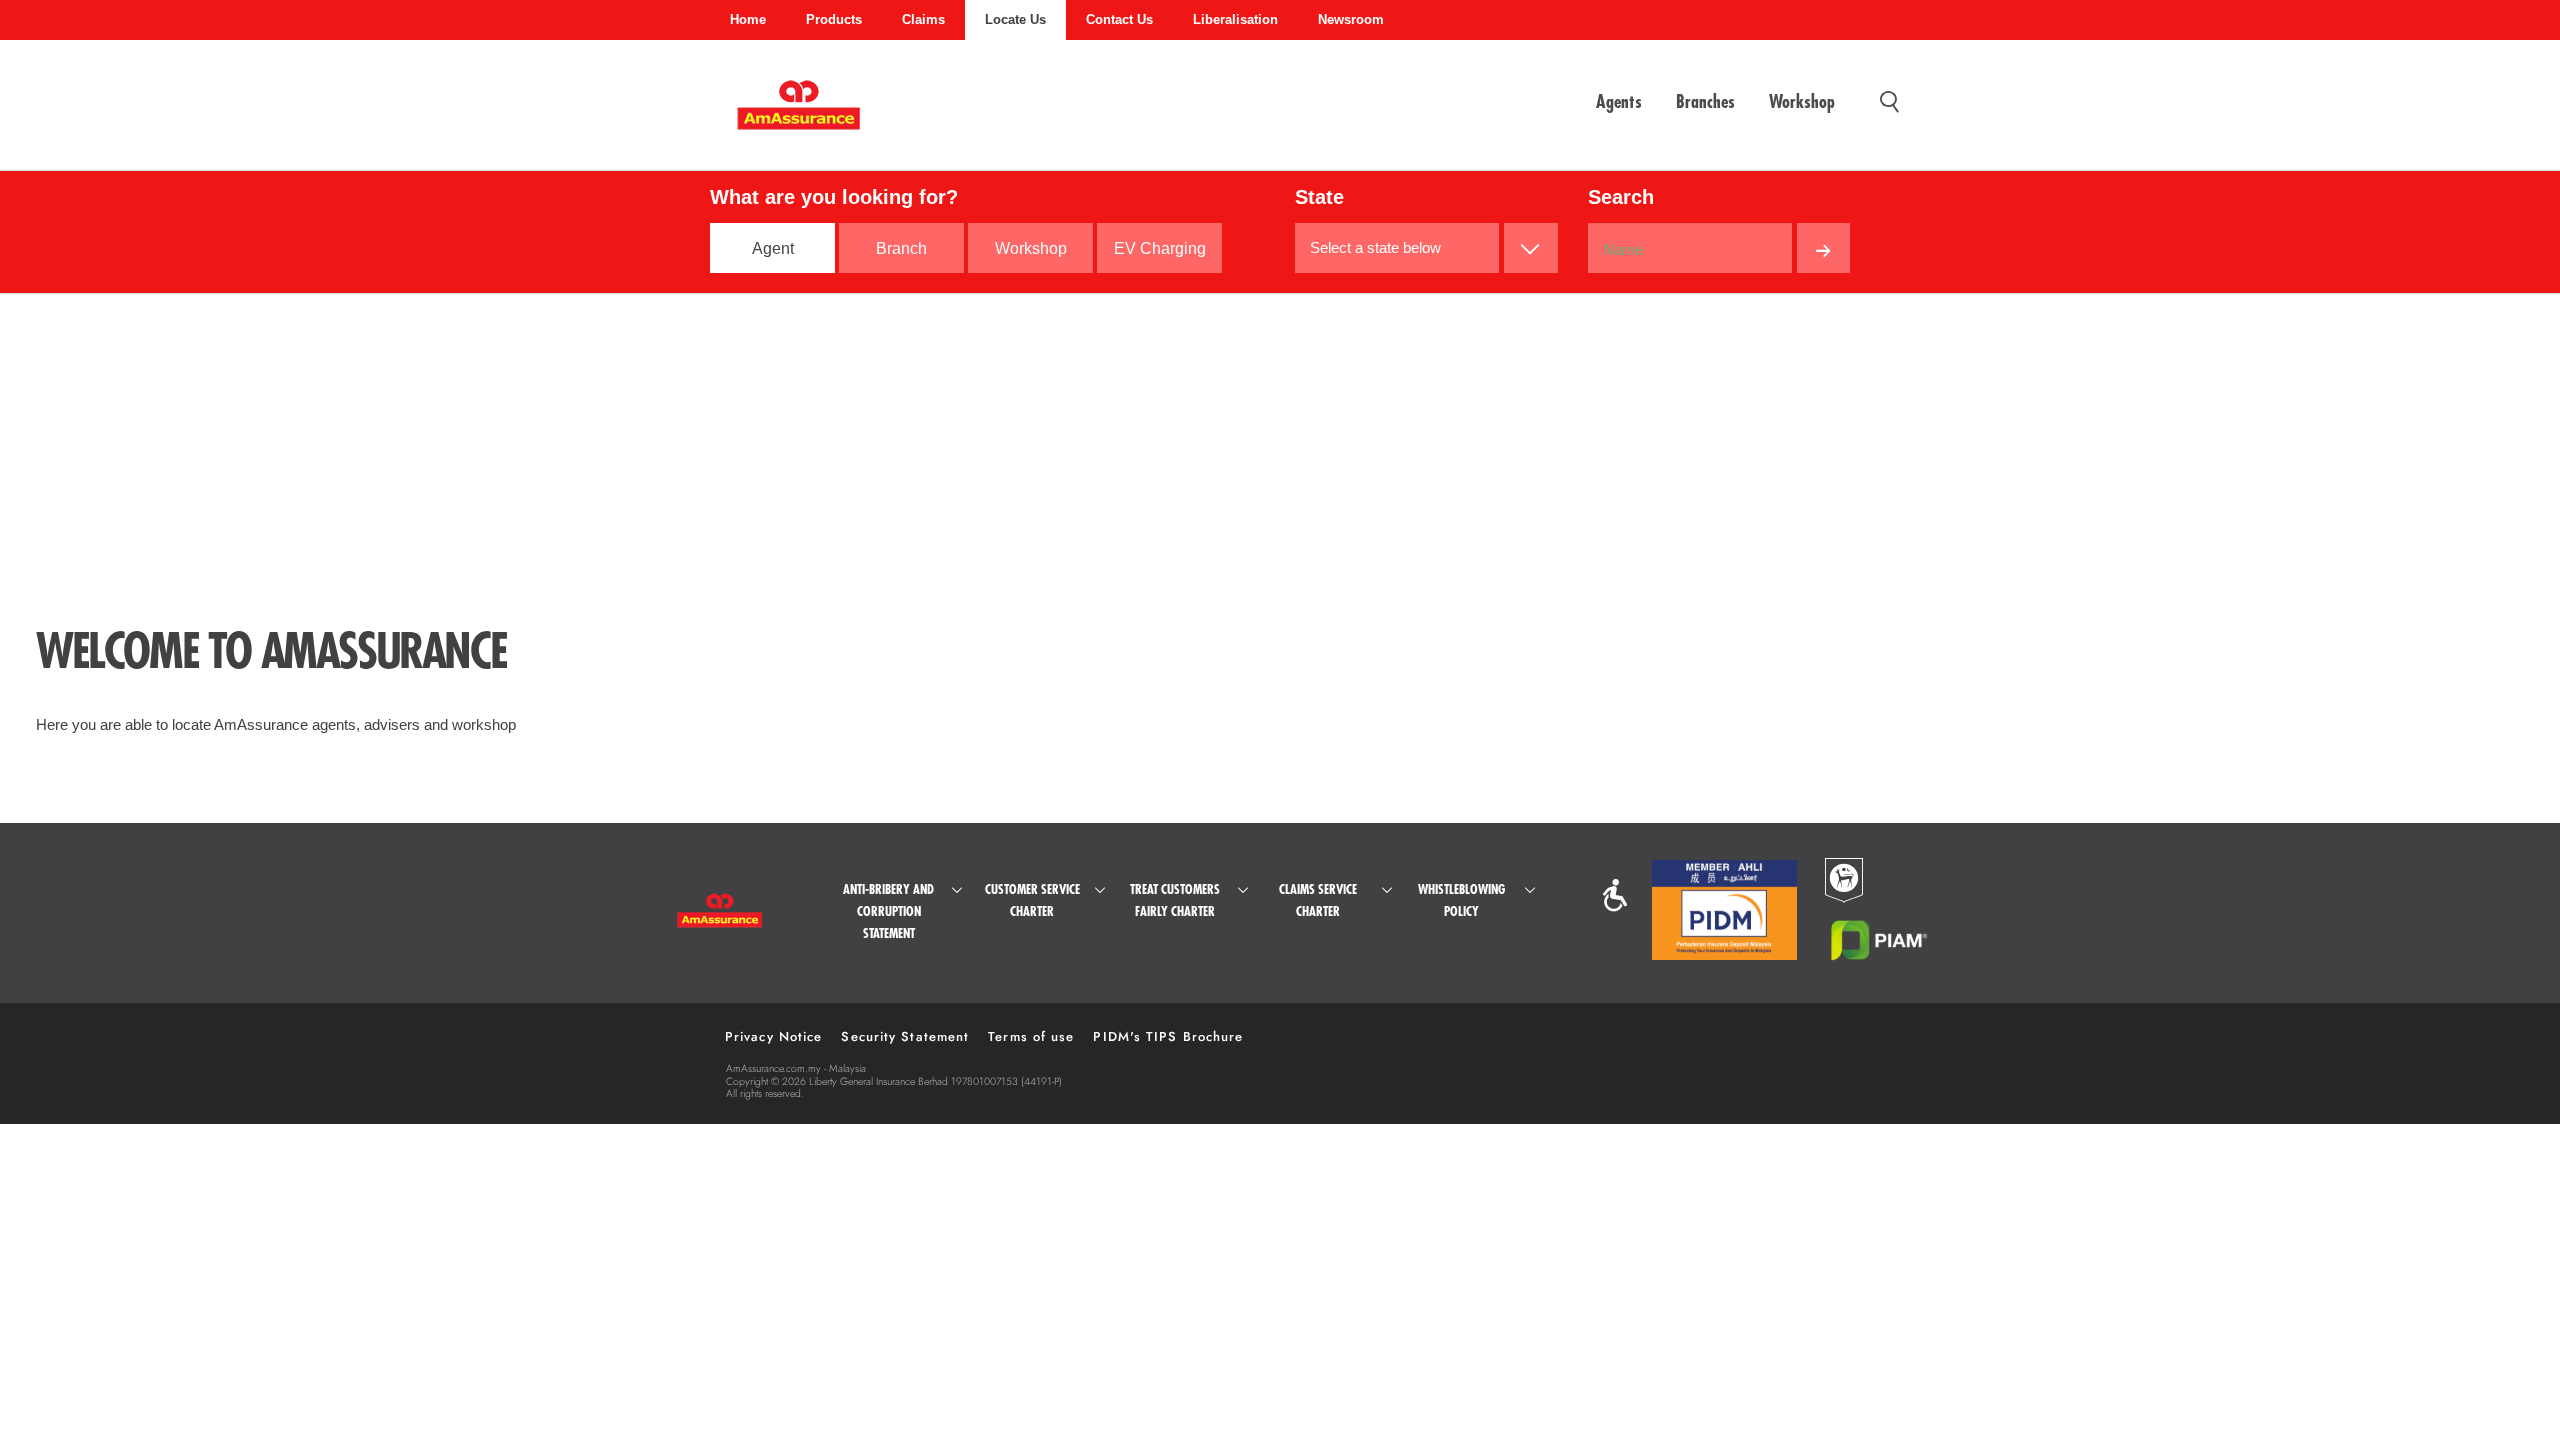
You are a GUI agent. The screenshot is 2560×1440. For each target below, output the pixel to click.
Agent (773, 248)
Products (834, 19)
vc (1615, 895)
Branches (1705, 102)
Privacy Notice (773, 1036)
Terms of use (1031, 1036)
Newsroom (1351, 19)
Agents (1619, 102)
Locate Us (1015, 19)
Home (748, 19)
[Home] (798, 114)
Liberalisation (1235, 19)
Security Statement (905, 1036)
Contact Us (1119, 19)
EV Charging (1160, 248)
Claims (923, 19)
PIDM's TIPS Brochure (1168, 1036)
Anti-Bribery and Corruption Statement (888, 911)
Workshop (1802, 102)
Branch (901, 248)
